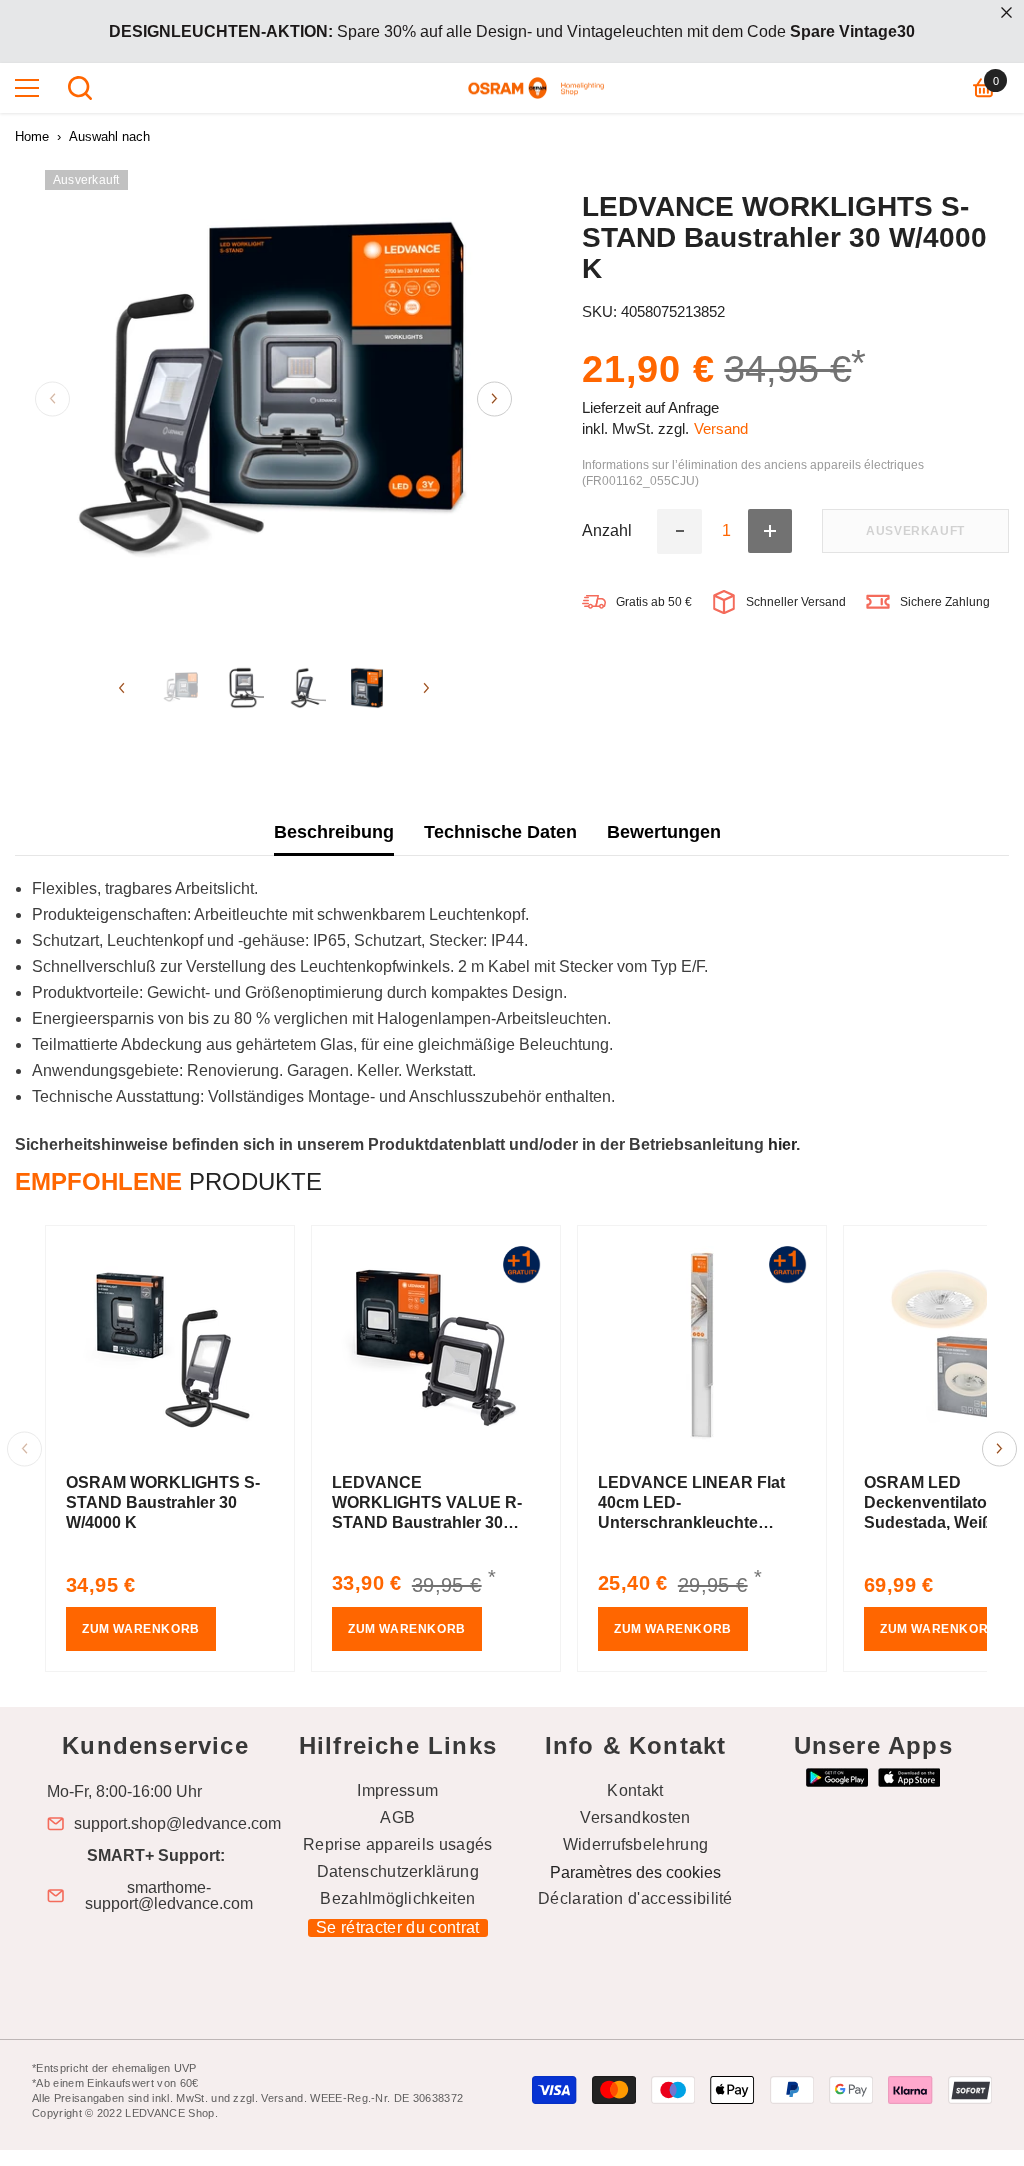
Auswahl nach (109, 136)
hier (782, 1144)
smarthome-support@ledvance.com (169, 1896)
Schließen (1006, 12)
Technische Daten (500, 832)
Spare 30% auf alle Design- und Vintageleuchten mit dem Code (512, 31)
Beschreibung (334, 832)
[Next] (494, 398)
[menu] (27, 88)
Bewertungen (664, 832)
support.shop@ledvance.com (177, 1824)
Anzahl (607, 531)
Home (32, 136)
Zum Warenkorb (141, 1629)
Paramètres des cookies (635, 1872)
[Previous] (52, 398)
